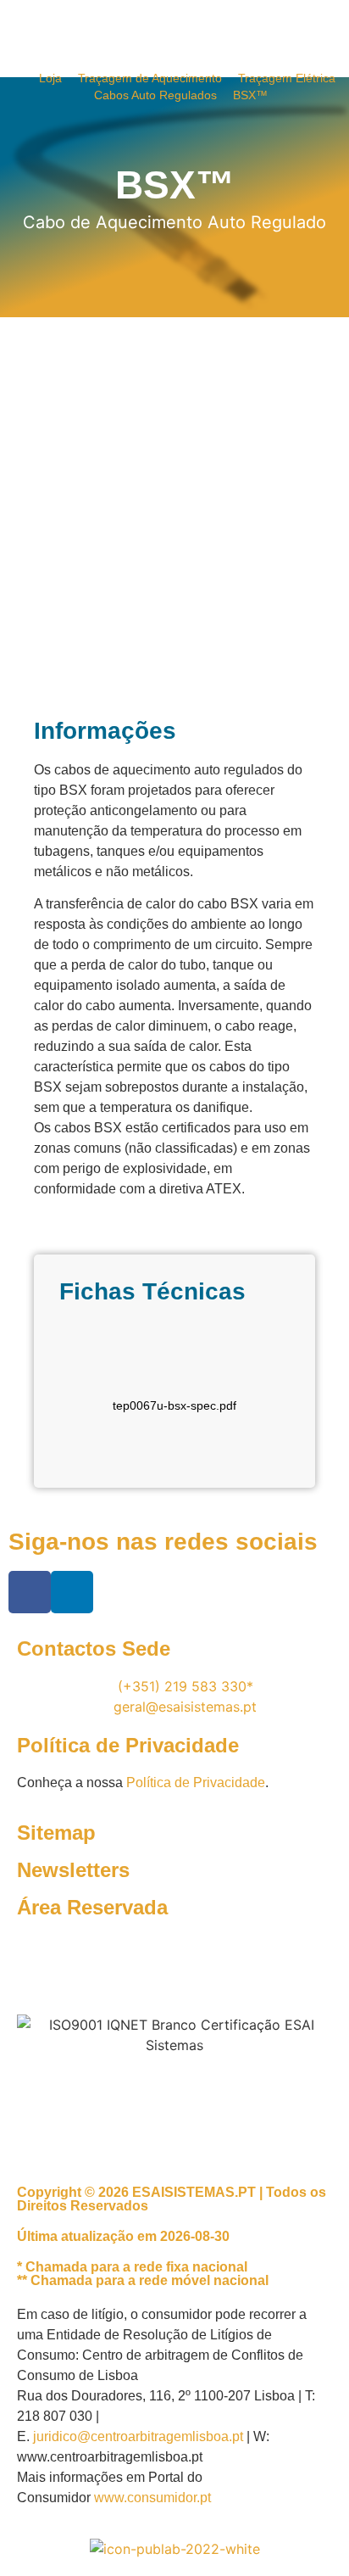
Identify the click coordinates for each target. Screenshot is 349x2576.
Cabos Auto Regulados (155, 95)
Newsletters (73, 1870)
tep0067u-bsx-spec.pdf (174, 1405)
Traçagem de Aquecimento (150, 78)
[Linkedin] (72, 1592)
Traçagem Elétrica (287, 78)
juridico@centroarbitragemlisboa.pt (138, 2436)
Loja (50, 78)
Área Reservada (92, 1907)
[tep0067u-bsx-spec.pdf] (174, 1367)
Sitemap (56, 1833)
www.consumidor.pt (152, 2498)
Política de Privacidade (196, 1783)
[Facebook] (30, 1592)
